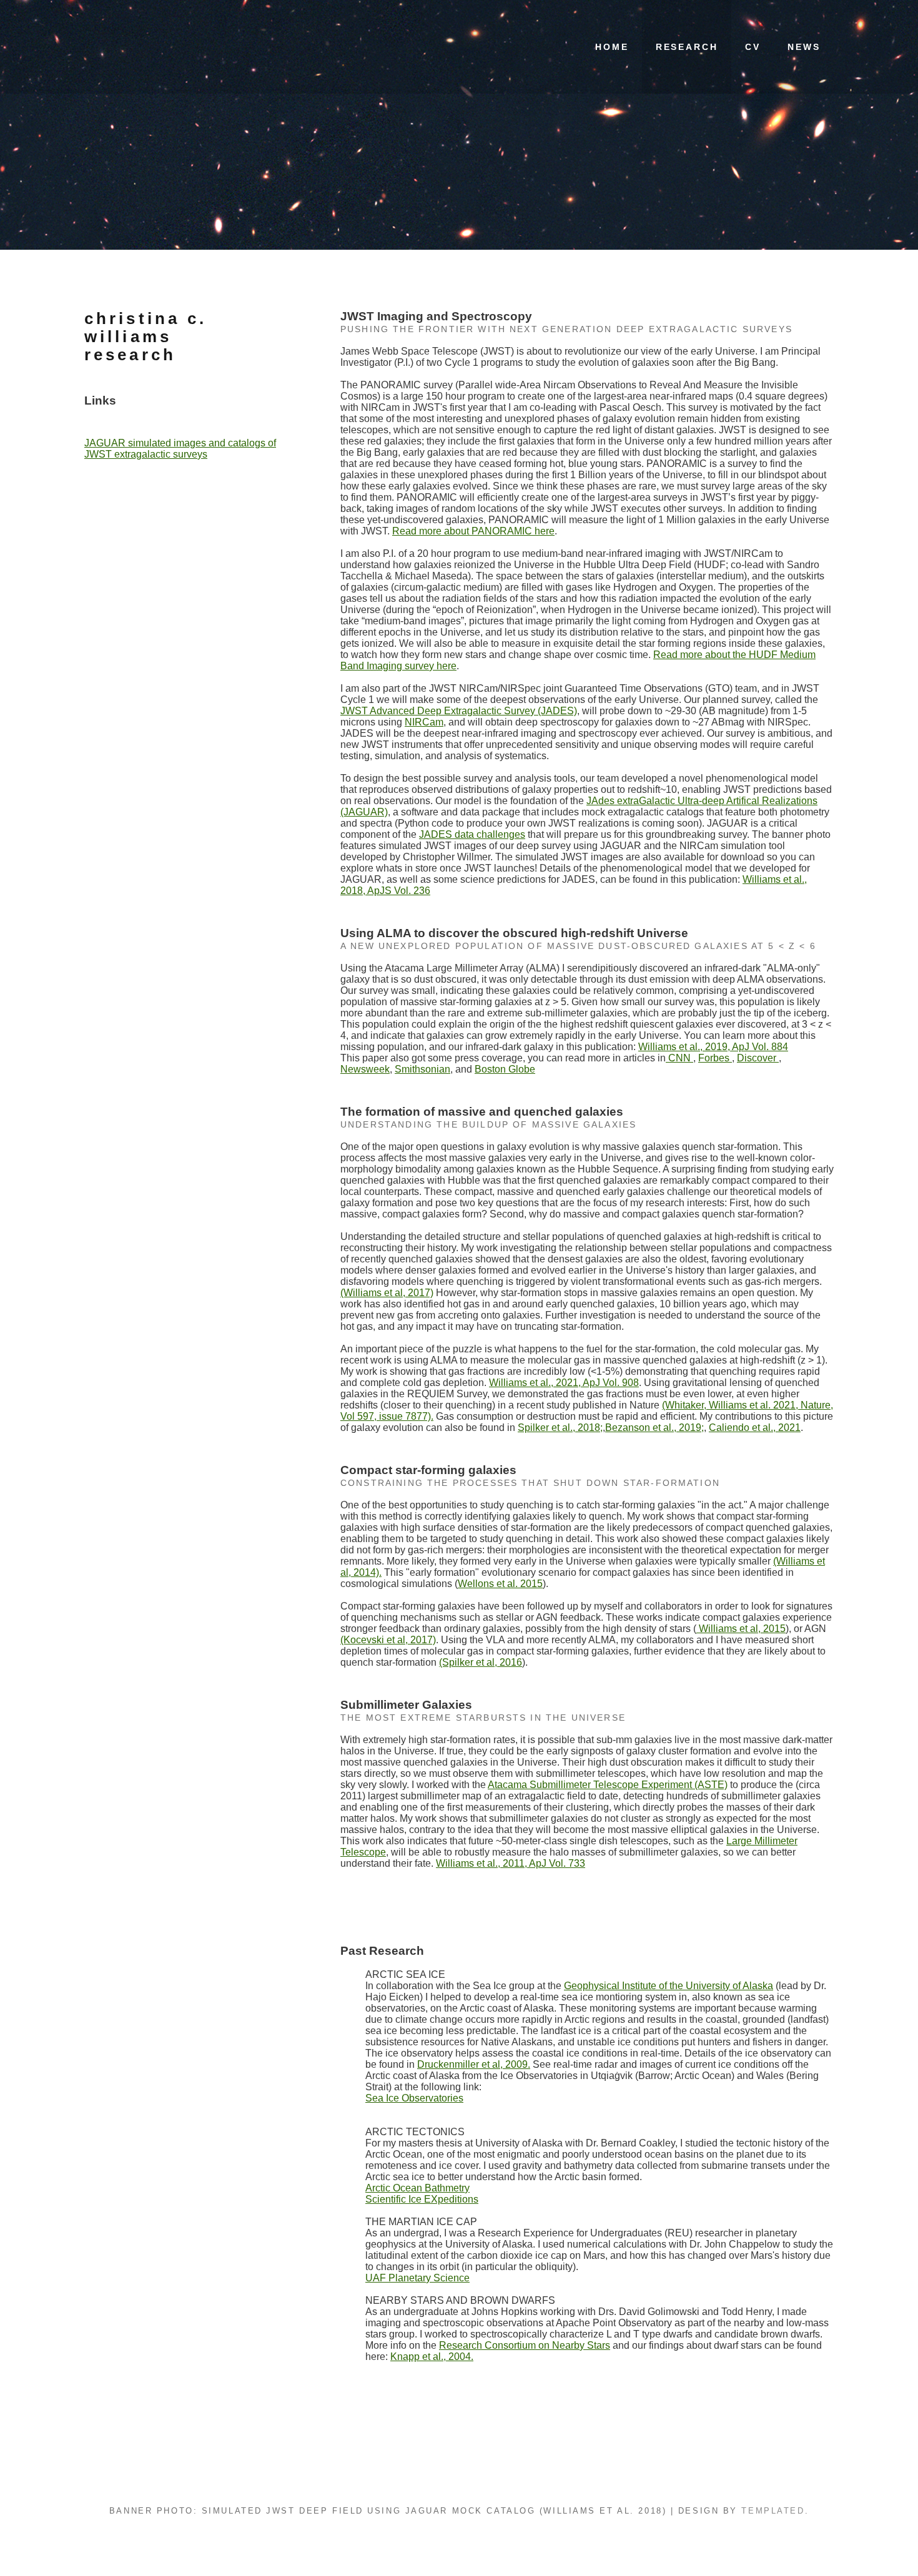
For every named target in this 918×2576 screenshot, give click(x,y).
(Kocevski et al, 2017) (388, 1640)
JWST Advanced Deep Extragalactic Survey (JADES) (459, 711)
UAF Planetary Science (417, 2278)
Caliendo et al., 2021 (755, 1428)
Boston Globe (505, 1069)
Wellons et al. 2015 (500, 1584)
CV (753, 47)
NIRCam (424, 722)
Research (687, 47)
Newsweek (365, 1069)
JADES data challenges (472, 834)
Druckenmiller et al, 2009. (474, 2064)
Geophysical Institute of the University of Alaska (669, 1986)
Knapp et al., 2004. (432, 2357)
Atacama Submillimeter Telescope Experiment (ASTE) (608, 1785)
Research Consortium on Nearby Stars (525, 2345)
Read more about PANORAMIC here (473, 531)
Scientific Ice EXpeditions (422, 2199)
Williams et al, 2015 (741, 1629)
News (804, 47)
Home (612, 47)
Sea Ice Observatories (414, 2098)
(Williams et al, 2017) (387, 1293)
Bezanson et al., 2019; (654, 1428)
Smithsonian (422, 1069)
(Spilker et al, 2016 (481, 1662)
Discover (758, 1058)
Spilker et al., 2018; (560, 1428)
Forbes (715, 1058)
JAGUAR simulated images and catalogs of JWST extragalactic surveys (180, 449)
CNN (679, 1058)
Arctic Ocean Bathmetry (417, 2188)
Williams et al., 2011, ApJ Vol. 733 (511, 1863)
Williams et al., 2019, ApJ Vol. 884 (713, 1047)
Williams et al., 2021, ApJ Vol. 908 (564, 1383)
